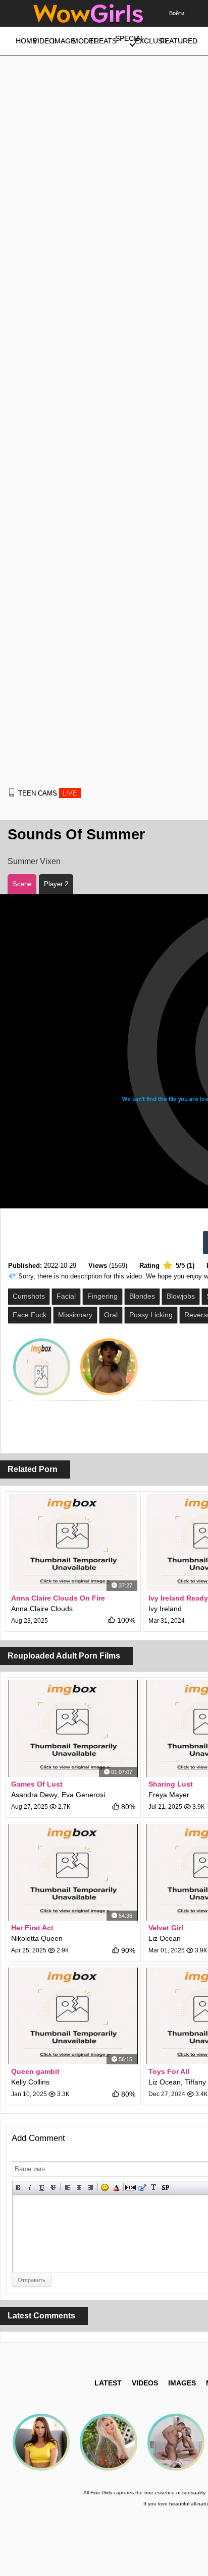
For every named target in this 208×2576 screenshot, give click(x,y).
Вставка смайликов (105, 2188)
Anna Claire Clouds (42, 1609)
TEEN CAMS (48, 793)
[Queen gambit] (73, 2016)
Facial (66, 1296)
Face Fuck (30, 1315)
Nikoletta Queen (37, 1938)
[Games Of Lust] (73, 1729)
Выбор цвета (116, 2188)
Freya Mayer (169, 1795)
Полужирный (18, 2188)
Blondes (142, 1296)
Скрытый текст (131, 2188)
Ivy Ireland (165, 1609)
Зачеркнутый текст (53, 2188)
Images (182, 2383)
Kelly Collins (30, 2082)
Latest (108, 2383)
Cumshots (29, 1296)
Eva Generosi (83, 1795)
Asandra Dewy (34, 1795)
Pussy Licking (151, 1315)
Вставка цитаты (142, 2188)
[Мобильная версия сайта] (12, 792)
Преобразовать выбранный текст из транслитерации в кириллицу (154, 2188)
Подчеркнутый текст (42, 2188)
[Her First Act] (73, 1872)
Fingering (102, 1296)
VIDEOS (145, 2383)
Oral (111, 1315)
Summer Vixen (34, 861)
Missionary (75, 1315)
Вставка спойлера (165, 2188)
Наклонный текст (30, 2188)
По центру (79, 2188)
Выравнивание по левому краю (67, 2188)
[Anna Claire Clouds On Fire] (73, 1543)
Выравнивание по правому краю (91, 2188)
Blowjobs (181, 1296)
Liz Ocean (165, 1938)
